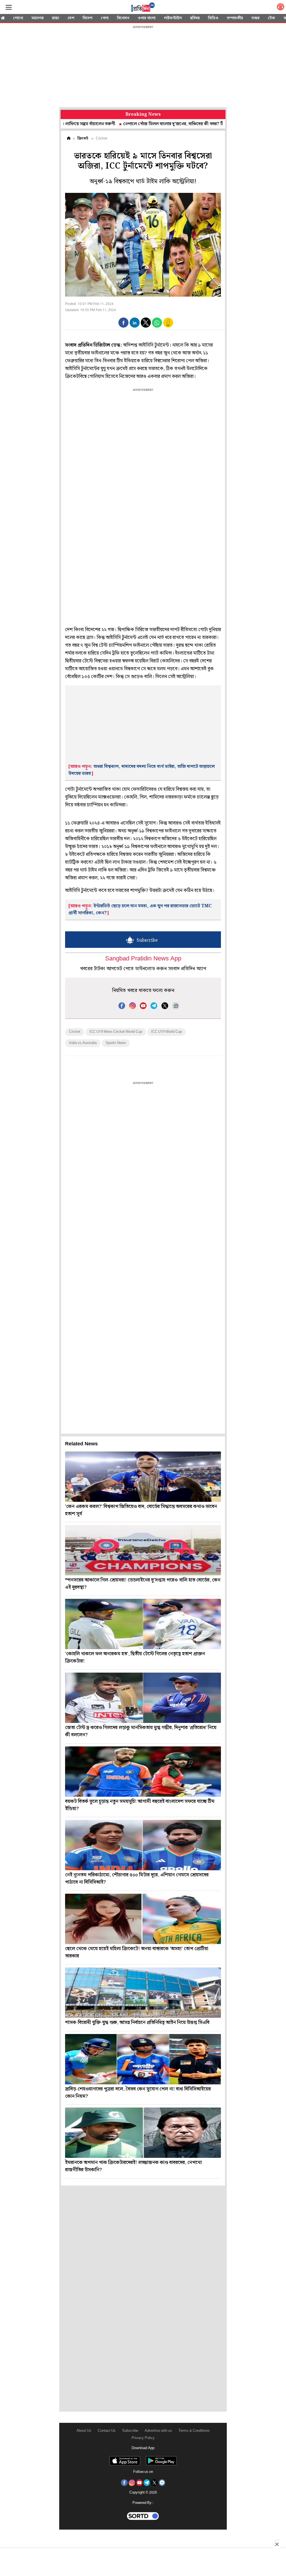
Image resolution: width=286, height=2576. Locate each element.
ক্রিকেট (83, 138)
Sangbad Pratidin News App (143, 959)
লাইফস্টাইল (173, 18)
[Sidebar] (9, 7)
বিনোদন (123, 18)
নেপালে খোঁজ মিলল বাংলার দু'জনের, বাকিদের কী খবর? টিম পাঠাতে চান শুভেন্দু (146, 124)
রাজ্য (56, 18)
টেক (271, 18)
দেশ (71, 18)
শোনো (18, 18)
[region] (143, 67)
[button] (123, 323)
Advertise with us (158, 2431)
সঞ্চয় (255, 18)
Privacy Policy (143, 2438)
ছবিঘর (195, 18)
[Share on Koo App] (168, 326)
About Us (84, 2431)
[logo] (143, 8)
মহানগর (38, 18)
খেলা (105, 18)
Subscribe (130, 2431)
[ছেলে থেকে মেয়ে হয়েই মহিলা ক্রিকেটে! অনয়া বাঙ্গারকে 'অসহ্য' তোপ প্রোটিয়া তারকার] (143, 1919)
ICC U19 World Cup (166, 1032)
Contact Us (107, 2431)
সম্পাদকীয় (235, 18)
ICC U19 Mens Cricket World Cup (116, 1032)
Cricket (75, 1032)
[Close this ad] (277, 2544)
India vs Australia (83, 1043)
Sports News (116, 1043)
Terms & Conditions (194, 2431)
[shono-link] (280, 8)
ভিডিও (213, 18)
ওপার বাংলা (147, 18)
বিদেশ (88, 18)
